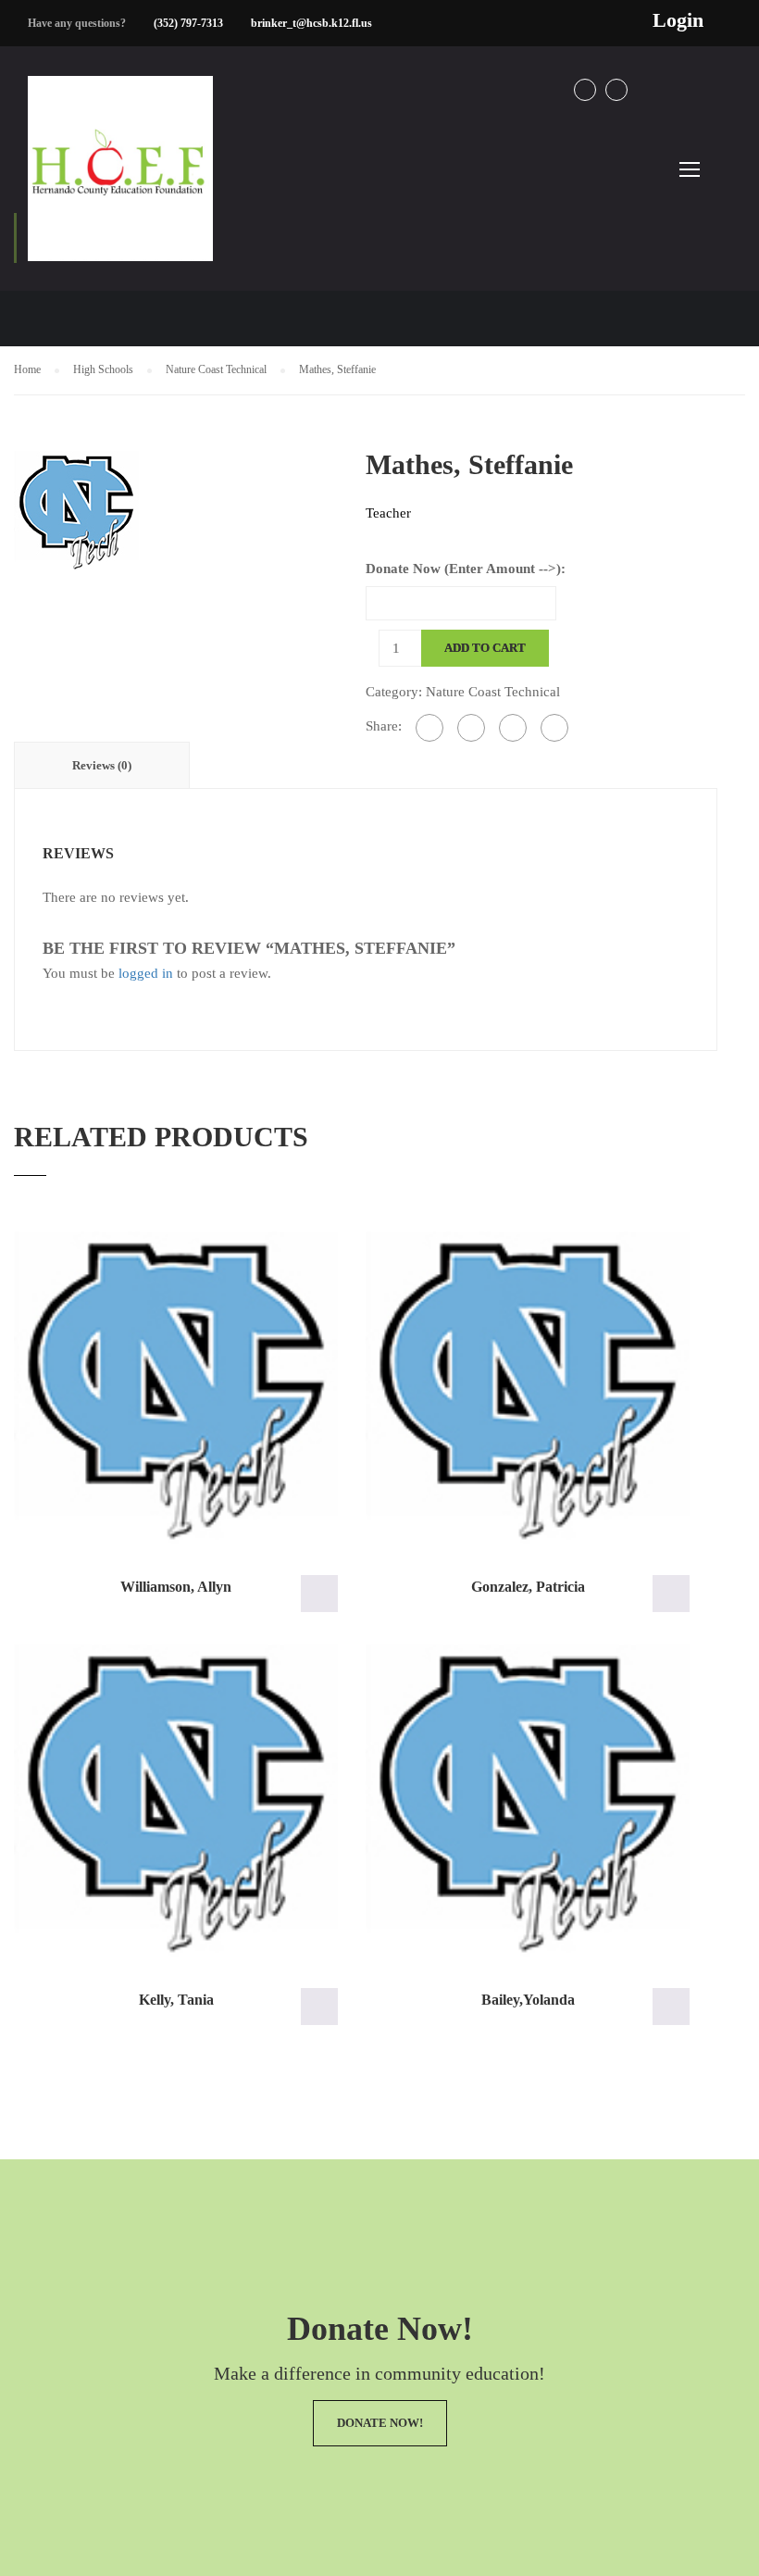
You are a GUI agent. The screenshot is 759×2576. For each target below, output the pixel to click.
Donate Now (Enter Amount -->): (466, 569)
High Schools (103, 369)
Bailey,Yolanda (528, 2000)
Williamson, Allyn (176, 1587)
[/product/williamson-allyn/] (176, 1388)
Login (678, 20)
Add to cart (485, 648)
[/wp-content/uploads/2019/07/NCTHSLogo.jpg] (76, 509)
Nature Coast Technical (216, 369)
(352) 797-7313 (188, 23)
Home (27, 369)
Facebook (585, 90)
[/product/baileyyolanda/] (528, 1801)
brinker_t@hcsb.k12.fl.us (311, 23)
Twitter (616, 90)
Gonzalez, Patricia (528, 1587)
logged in (146, 973)
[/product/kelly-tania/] (176, 1801)
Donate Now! (380, 2423)
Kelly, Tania (176, 2000)
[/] (120, 183)
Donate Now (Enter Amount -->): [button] (319, 1594)
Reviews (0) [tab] (102, 765)
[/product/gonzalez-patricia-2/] (528, 1388)
